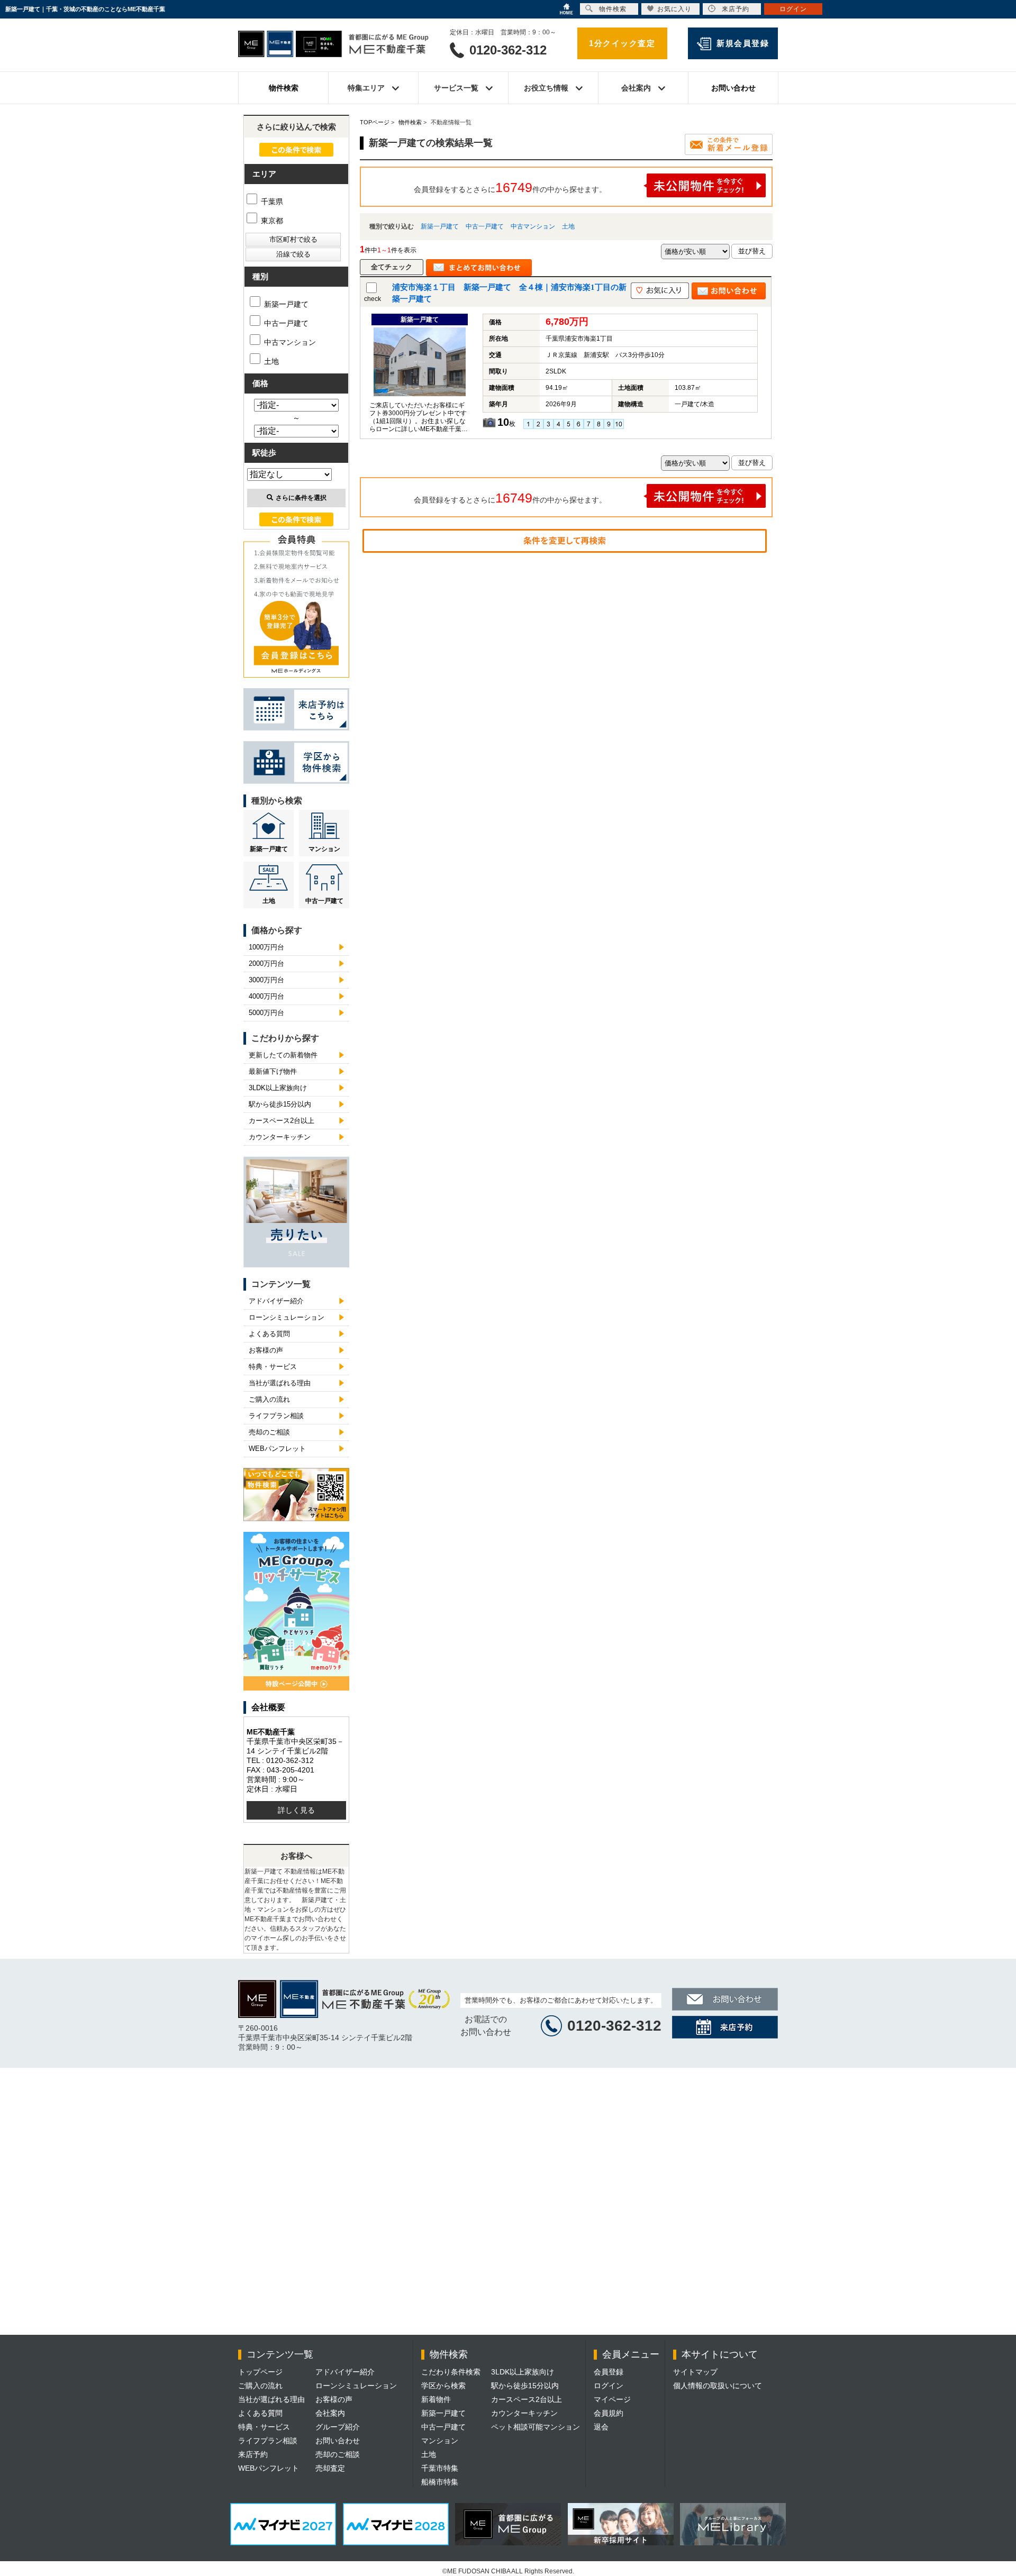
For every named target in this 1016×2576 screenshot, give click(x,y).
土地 (568, 226)
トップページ (260, 2372)
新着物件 (436, 2399)
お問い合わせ (733, 88)
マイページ (612, 2399)
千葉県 (271, 202)
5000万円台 (266, 1013)
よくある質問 (269, 1334)
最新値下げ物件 (273, 1071)
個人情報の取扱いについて (718, 2386)
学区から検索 (443, 2386)
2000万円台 (266, 963)
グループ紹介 (338, 2427)
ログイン (609, 2386)
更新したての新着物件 (283, 1055)
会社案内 (330, 2413)
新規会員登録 (743, 43)
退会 (601, 2427)
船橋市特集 (440, 2482)
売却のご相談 (269, 1432)
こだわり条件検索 (451, 2372)
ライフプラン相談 (276, 1416)
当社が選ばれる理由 (280, 1383)
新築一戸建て (440, 226)
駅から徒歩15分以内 (280, 1104)
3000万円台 (266, 980)
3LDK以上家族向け (278, 1088)
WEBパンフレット (277, 1449)
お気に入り (674, 9)
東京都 (271, 221)
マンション (324, 849)
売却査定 (330, 2468)
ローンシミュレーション (287, 1317)
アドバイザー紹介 (276, 1301)
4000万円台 (266, 996)
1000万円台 (266, 947)
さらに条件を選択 (301, 498)
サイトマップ (695, 2372)
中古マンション (533, 226)
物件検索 (284, 88)
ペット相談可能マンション (536, 2427)
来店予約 (253, 2454)
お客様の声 (266, 1350)
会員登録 (609, 2372)
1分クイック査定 (622, 43)
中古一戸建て (485, 226)
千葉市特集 (440, 2468)
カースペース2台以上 (282, 1121)
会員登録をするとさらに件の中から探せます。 (510, 187)
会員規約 (609, 2413)
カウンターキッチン (280, 1137)
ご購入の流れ (269, 1399)
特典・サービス (273, 1367)
